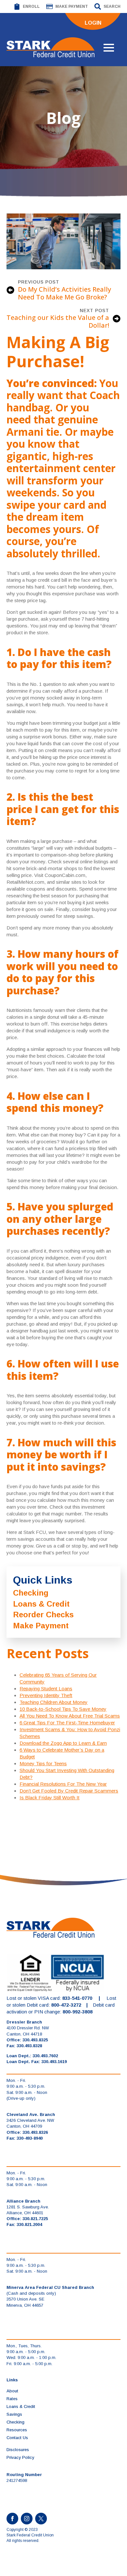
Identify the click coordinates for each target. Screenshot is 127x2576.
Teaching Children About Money (54, 1702)
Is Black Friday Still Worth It (49, 1798)
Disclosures (18, 2450)
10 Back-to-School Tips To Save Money (63, 1709)
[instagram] (27, 2519)
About (12, 2391)
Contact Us (17, 2438)
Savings (14, 2414)
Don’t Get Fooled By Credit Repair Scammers (69, 1791)
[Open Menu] (109, 48)
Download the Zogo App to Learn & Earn (63, 1743)
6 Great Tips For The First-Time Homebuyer (67, 1723)
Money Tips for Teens (43, 1763)
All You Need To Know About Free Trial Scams (70, 1716)
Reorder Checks (43, 1615)
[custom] (41, 2519)
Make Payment (41, 1626)
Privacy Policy (20, 2457)
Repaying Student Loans (46, 1689)
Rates (12, 2399)
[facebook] (12, 2519)
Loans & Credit (41, 1604)
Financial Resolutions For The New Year (63, 1784)
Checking (31, 1593)
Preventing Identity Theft (46, 1695)
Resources (17, 2430)
